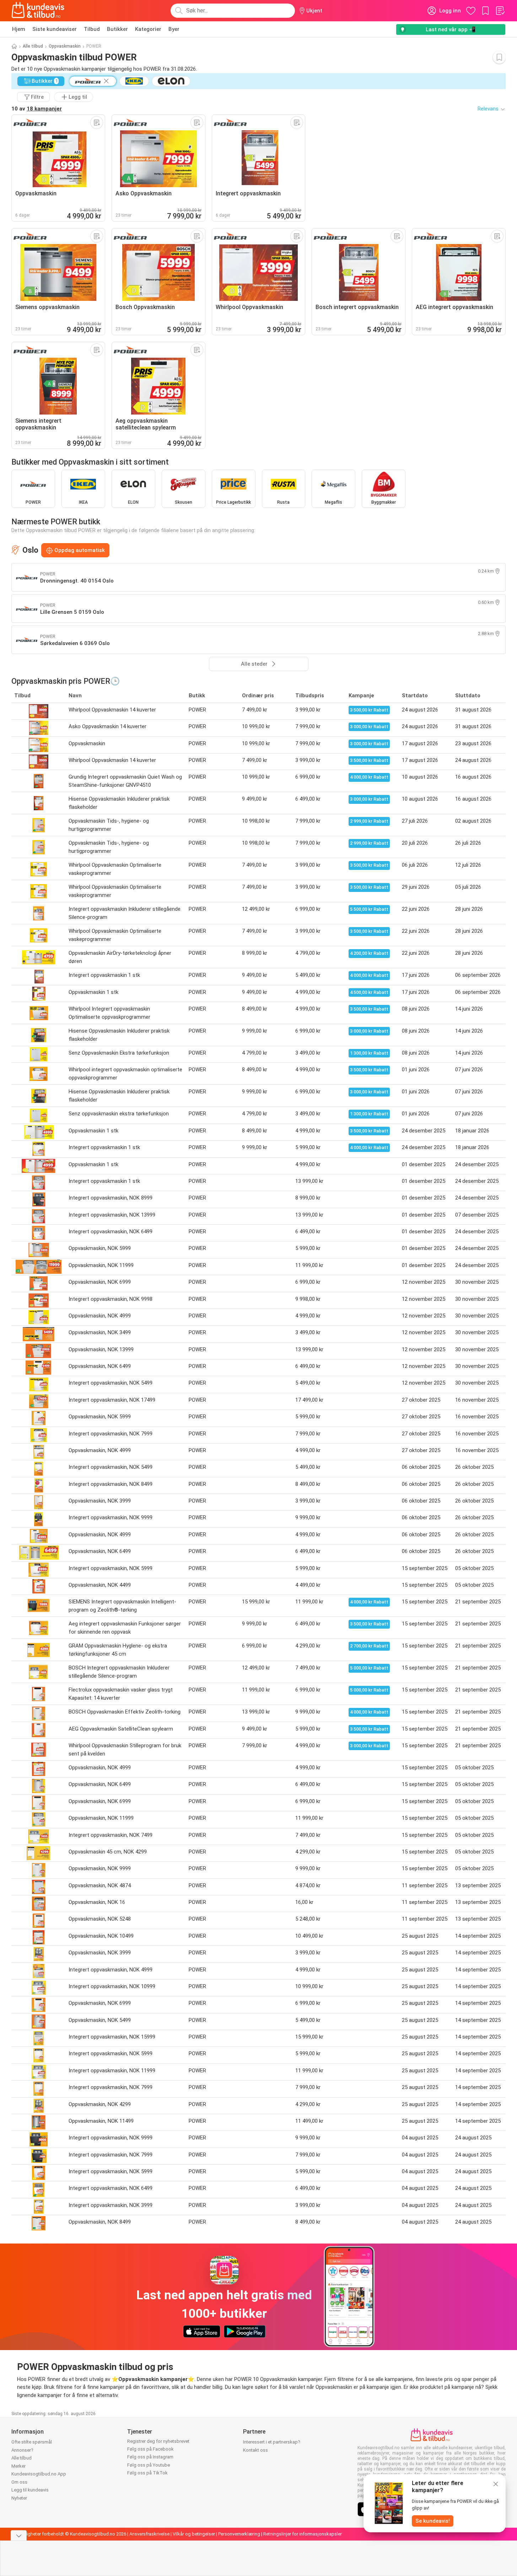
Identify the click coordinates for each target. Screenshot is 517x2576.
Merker (18, 2466)
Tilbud (92, 29)
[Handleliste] (500, 11)
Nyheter (19, 2498)
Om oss (19, 2482)
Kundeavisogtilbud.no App (39, 2474)
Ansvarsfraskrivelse (149, 2534)
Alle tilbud (33, 46)
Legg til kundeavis (30, 2490)
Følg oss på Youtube (149, 2465)
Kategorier (148, 29)
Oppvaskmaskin (65, 46)
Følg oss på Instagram (150, 2457)
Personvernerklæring (239, 2534)
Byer (174, 29)
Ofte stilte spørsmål (32, 2442)
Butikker (117, 29)
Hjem (19, 29)
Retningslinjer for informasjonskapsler (303, 2534)
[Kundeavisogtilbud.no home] (38, 11)
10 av (37, 109)
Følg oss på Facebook (150, 2449)
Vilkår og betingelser (194, 2534)
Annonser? (22, 2450)
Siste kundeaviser (55, 29)
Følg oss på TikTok (147, 2473)
